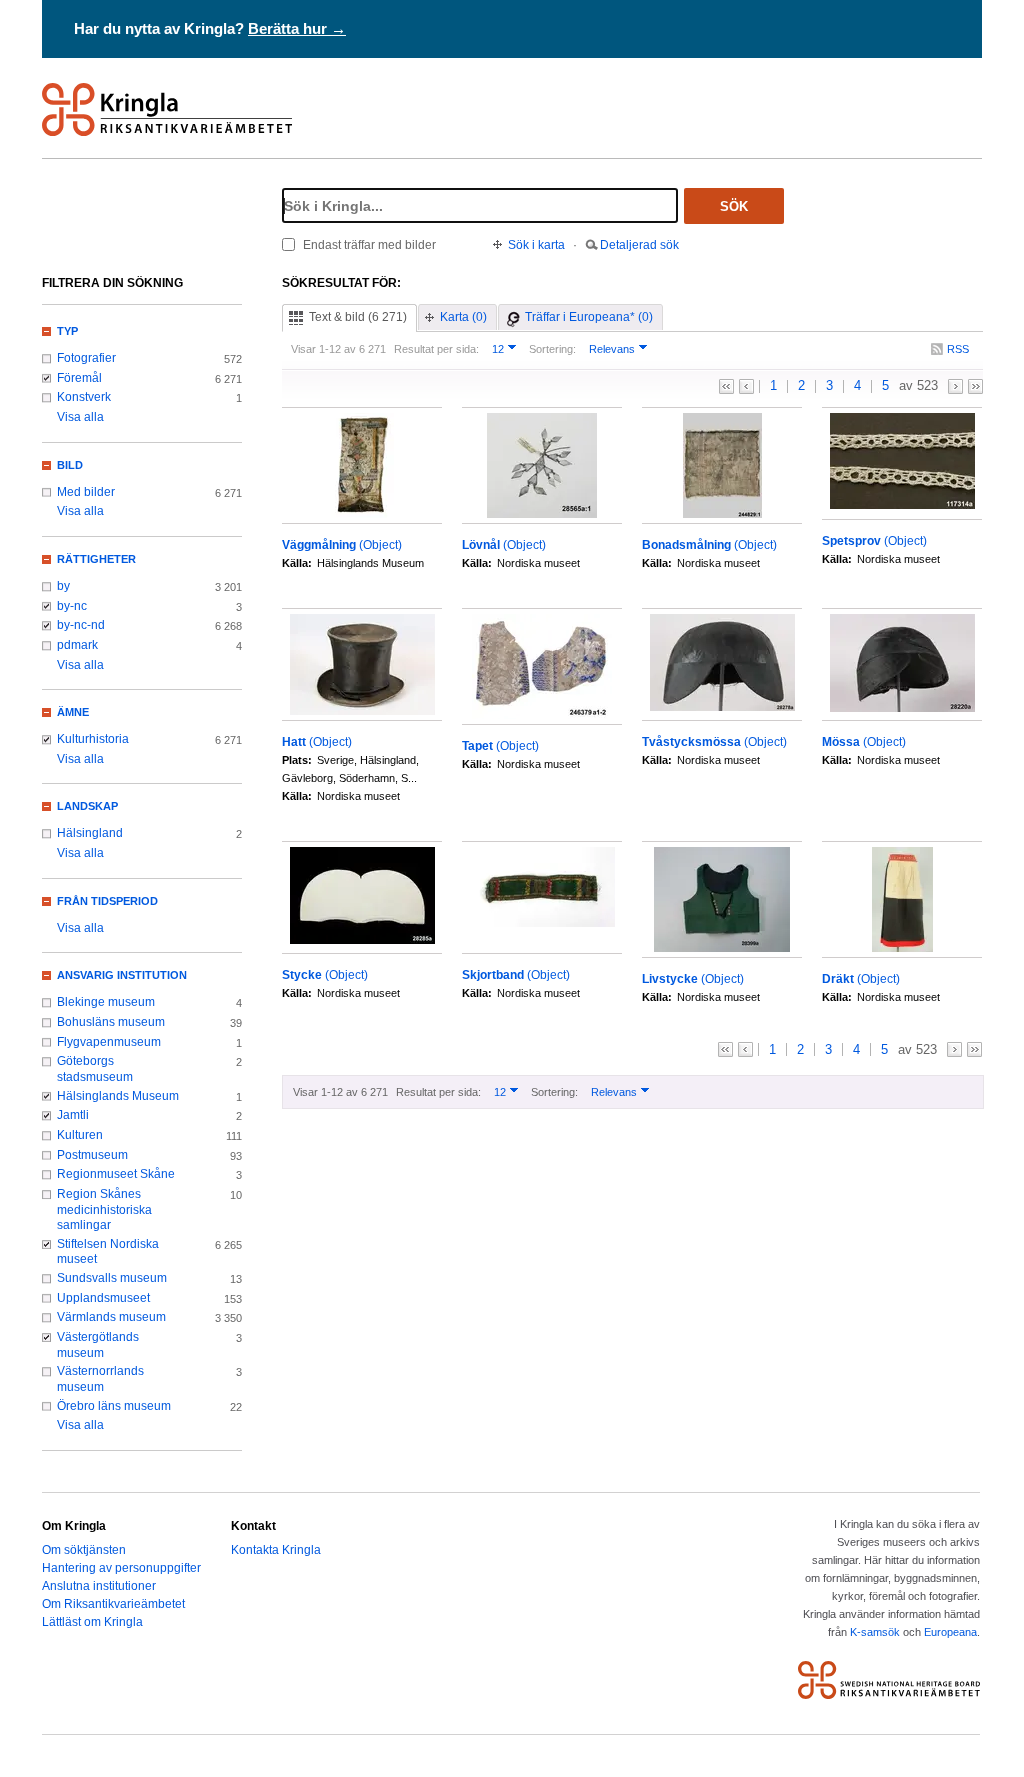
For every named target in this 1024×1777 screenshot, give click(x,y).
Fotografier (86, 358)
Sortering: (552, 349)
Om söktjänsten (84, 1550)
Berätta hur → (297, 28)
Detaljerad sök (639, 245)
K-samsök (875, 1632)
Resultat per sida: (436, 349)
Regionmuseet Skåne (116, 1174)
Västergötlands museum (98, 1345)
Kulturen (80, 1135)
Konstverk (84, 397)
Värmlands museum (111, 1317)
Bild (70, 465)
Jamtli (73, 1115)
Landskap (87, 806)
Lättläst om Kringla (92, 1622)
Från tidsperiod (107, 901)
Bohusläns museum (111, 1022)
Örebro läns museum (114, 1406)
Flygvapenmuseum (109, 1042)
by (63, 586)
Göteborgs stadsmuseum (95, 1069)
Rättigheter (96, 559)
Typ (67, 331)
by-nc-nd (81, 625)
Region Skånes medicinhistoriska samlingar (104, 1209)
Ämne (73, 712)
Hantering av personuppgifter (121, 1568)
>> (975, 386)
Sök (734, 206)
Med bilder (86, 492)
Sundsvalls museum (112, 1278)
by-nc (72, 606)
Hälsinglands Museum (118, 1096)
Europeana (950, 1632)
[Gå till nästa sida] (955, 386)
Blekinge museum (106, 1002)
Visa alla (80, 417)
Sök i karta (536, 245)
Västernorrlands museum (100, 1379)
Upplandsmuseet (103, 1298)
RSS (958, 349)
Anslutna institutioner (99, 1586)
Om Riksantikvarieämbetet (113, 1604)
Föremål (79, 378)
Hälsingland (90, 833)
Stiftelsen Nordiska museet (108, 1252)
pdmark (77, 645)
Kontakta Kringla (276, 1550)
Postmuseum (92, 1155)
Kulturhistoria (93, 739)
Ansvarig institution (122, 975)
